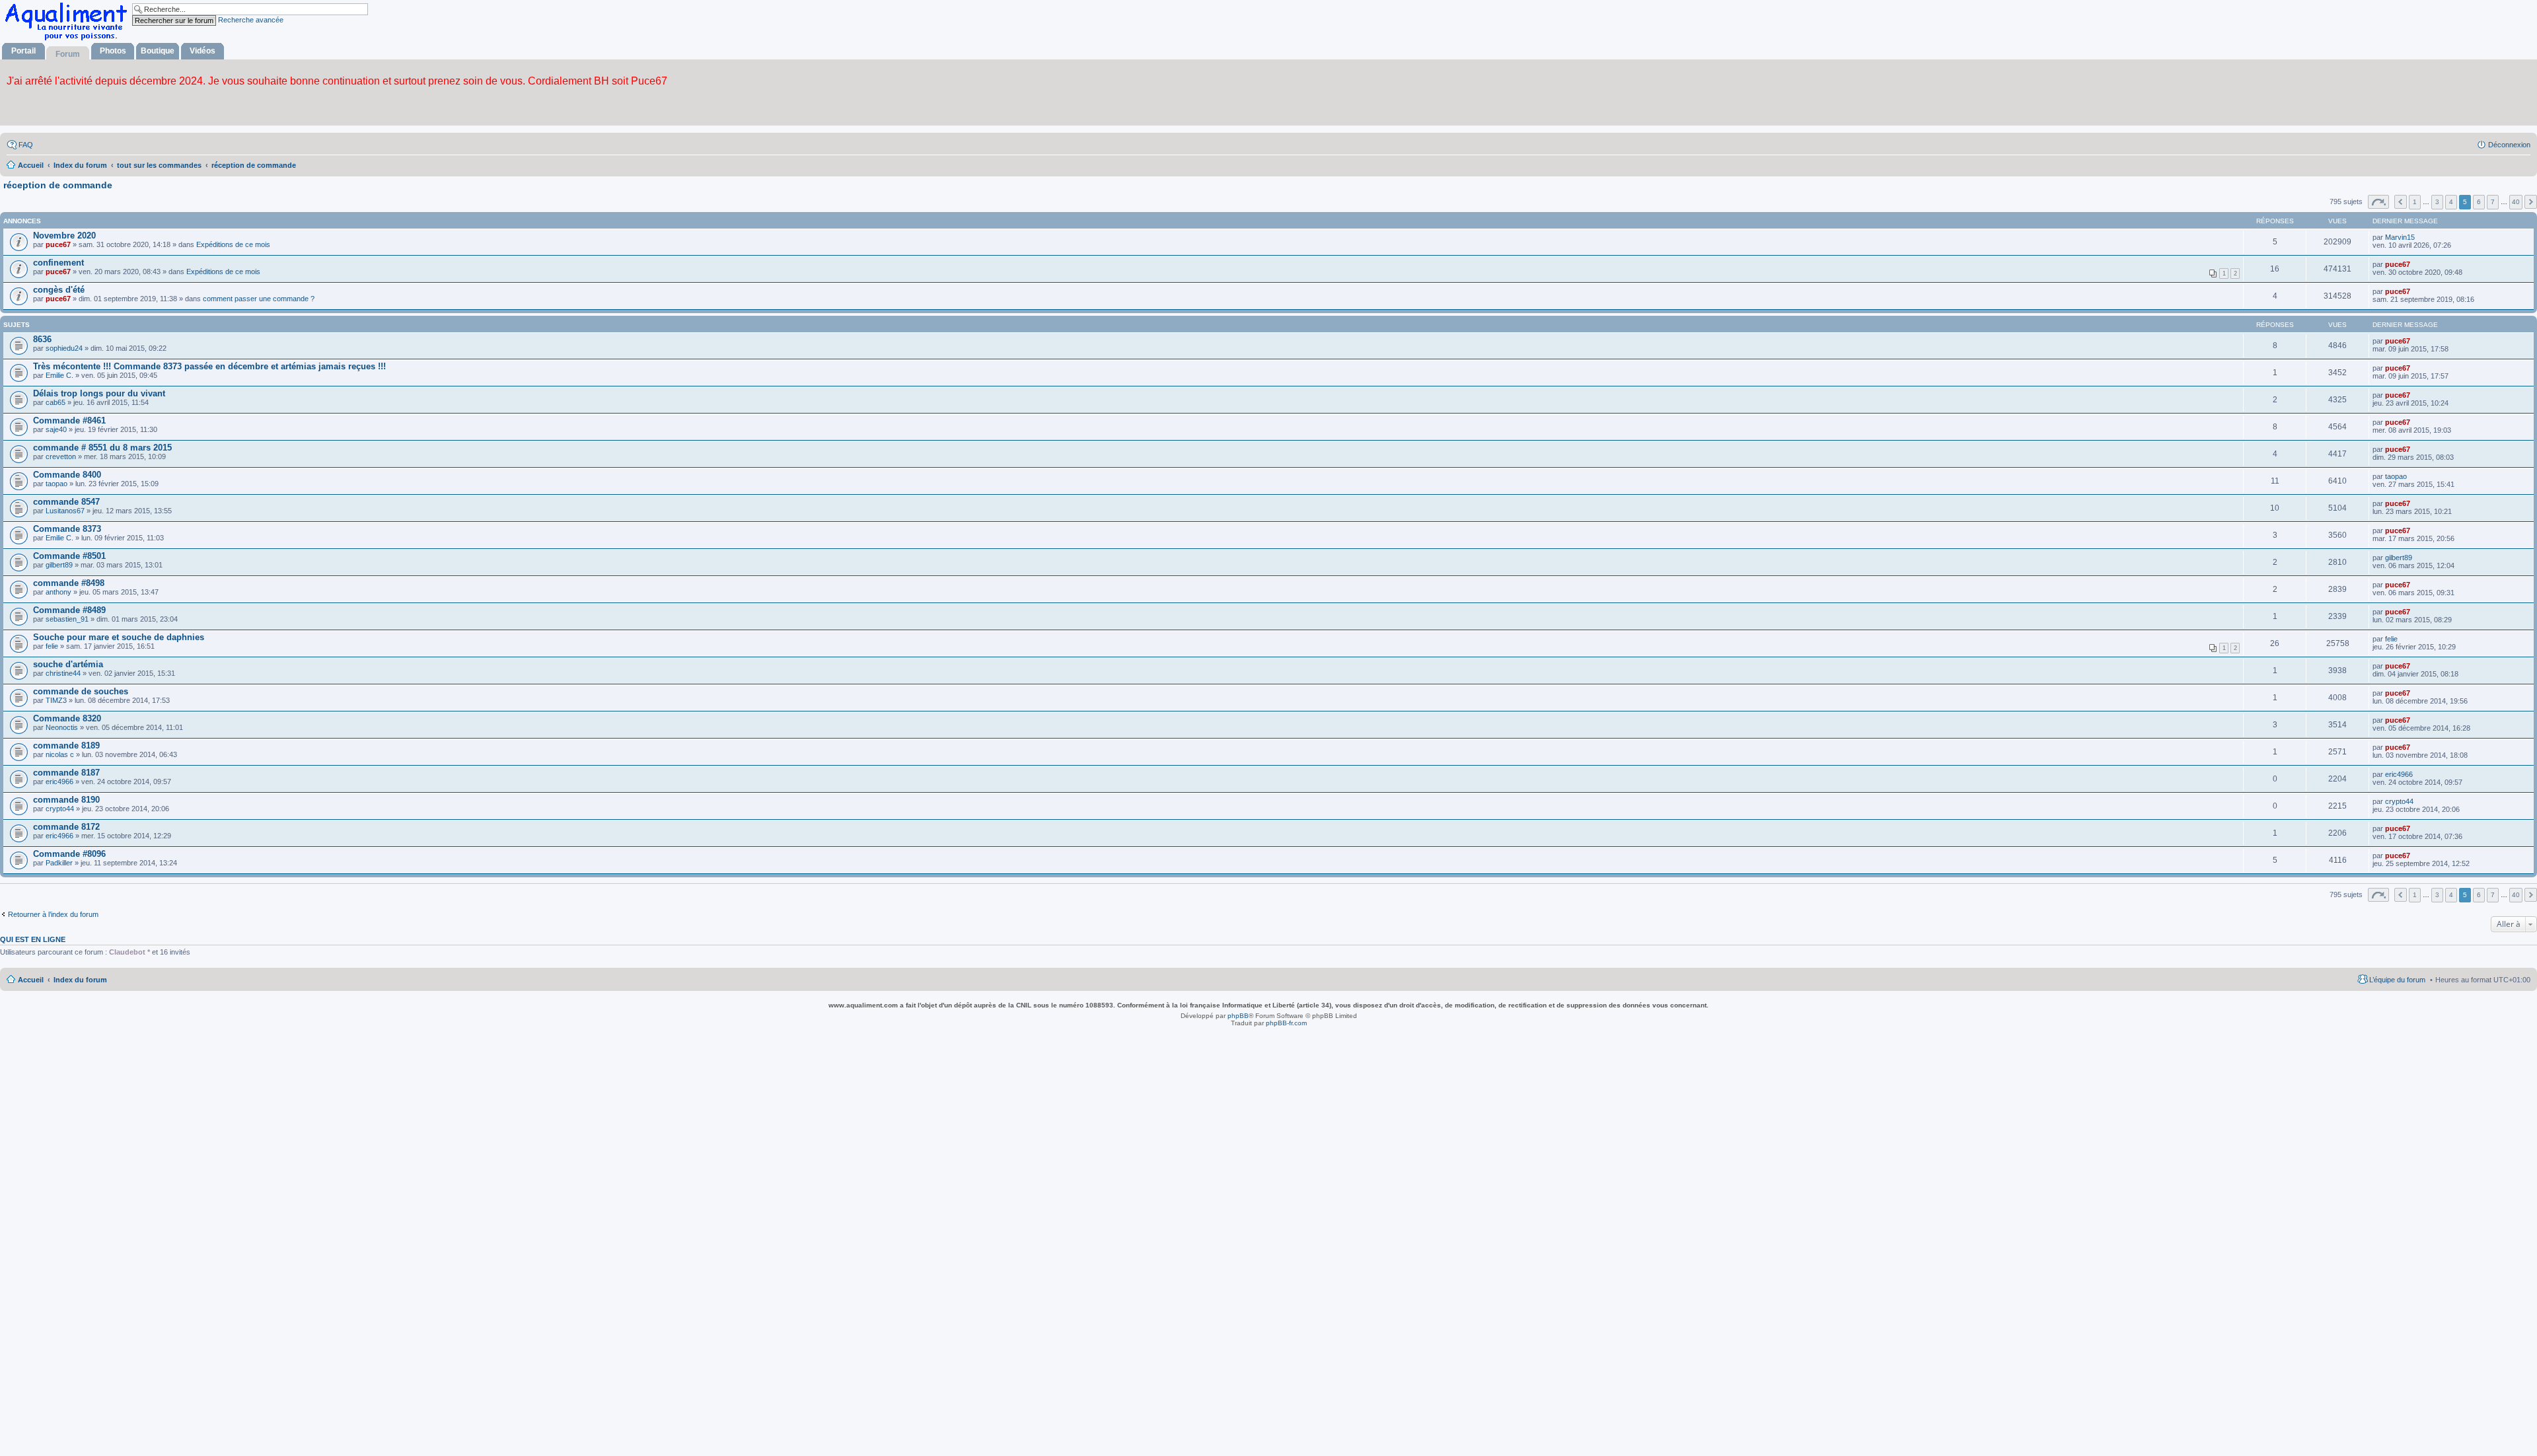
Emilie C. (59, 375)
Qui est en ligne (33, 939)
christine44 (63, 673)
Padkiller (59, 863)
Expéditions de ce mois (233, 244)
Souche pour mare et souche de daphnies (119, 637)
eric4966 (59, 782)
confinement (58, 263)
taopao (56, 484)
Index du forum (80, 980)
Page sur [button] (2378, 202)
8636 (42, 339)
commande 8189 (66, 746)
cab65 (55, 402)
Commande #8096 (69, 854)
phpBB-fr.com (1286, 1023)
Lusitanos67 (65, 511)
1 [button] (2415, 202)
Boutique (158, 51)
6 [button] (2479, 202)
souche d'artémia (68, 664)
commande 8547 (66, 502)
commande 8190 (66, 800)
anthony (58, 592)
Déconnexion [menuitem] (2509, 145)
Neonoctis (62, 727)
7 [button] (2493, 202)
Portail (23, 51)
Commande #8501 (69, 556)
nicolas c (60, 754)
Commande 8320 (67, 718)
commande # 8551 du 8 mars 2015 (102, 448)
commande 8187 (66, 773)
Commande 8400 (67, 475)
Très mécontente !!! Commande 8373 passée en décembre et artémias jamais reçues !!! (209, 366)
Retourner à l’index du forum (53, 914)
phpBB (1238, 1016)
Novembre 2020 (64, 236)
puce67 (58, 244)
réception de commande (58, 185)
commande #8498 (69, 583)
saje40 (56, 429)
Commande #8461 (69, 420)
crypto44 (60, 809)
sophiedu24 (64, 348)
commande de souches (81, 691)
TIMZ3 (56, 700)
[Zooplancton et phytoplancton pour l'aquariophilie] (69, 40)
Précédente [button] (2401, 202)
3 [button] (2437, 202)
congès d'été (59, 290)
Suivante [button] (2531, 202)
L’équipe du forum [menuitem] (2397, 980)
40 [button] (2516, 202)
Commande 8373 (67, 529)
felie (52, 646)
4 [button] (2451, 202)
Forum (68, 54)
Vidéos (202, 51)
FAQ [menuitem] (26, 145)
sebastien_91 (67, 619)
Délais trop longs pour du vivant (99, 393)
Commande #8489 (69, 610)
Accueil (31, 980)
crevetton (61, 456)
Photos (113, 51)
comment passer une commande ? (259, 299)
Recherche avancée (251, 20)
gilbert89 (59, 565)
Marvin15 (2400, 237)
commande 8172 (66, 827)
